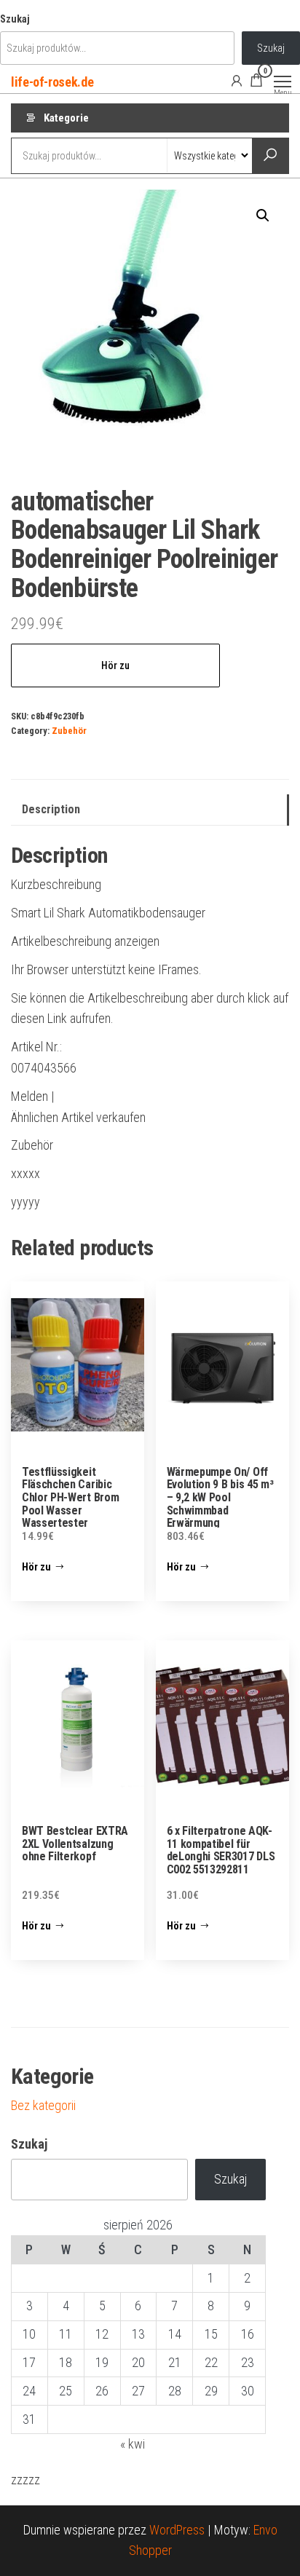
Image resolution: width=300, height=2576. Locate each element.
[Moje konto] (237, 80)
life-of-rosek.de (52, 82)
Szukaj (15, 19)
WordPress (177, 2530)
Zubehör (69, 731)
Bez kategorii (43, 2105)
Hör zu (115, 665)
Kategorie (66, 118)
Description (51, 809)
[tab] (150, 810)
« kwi (133, 2444)
